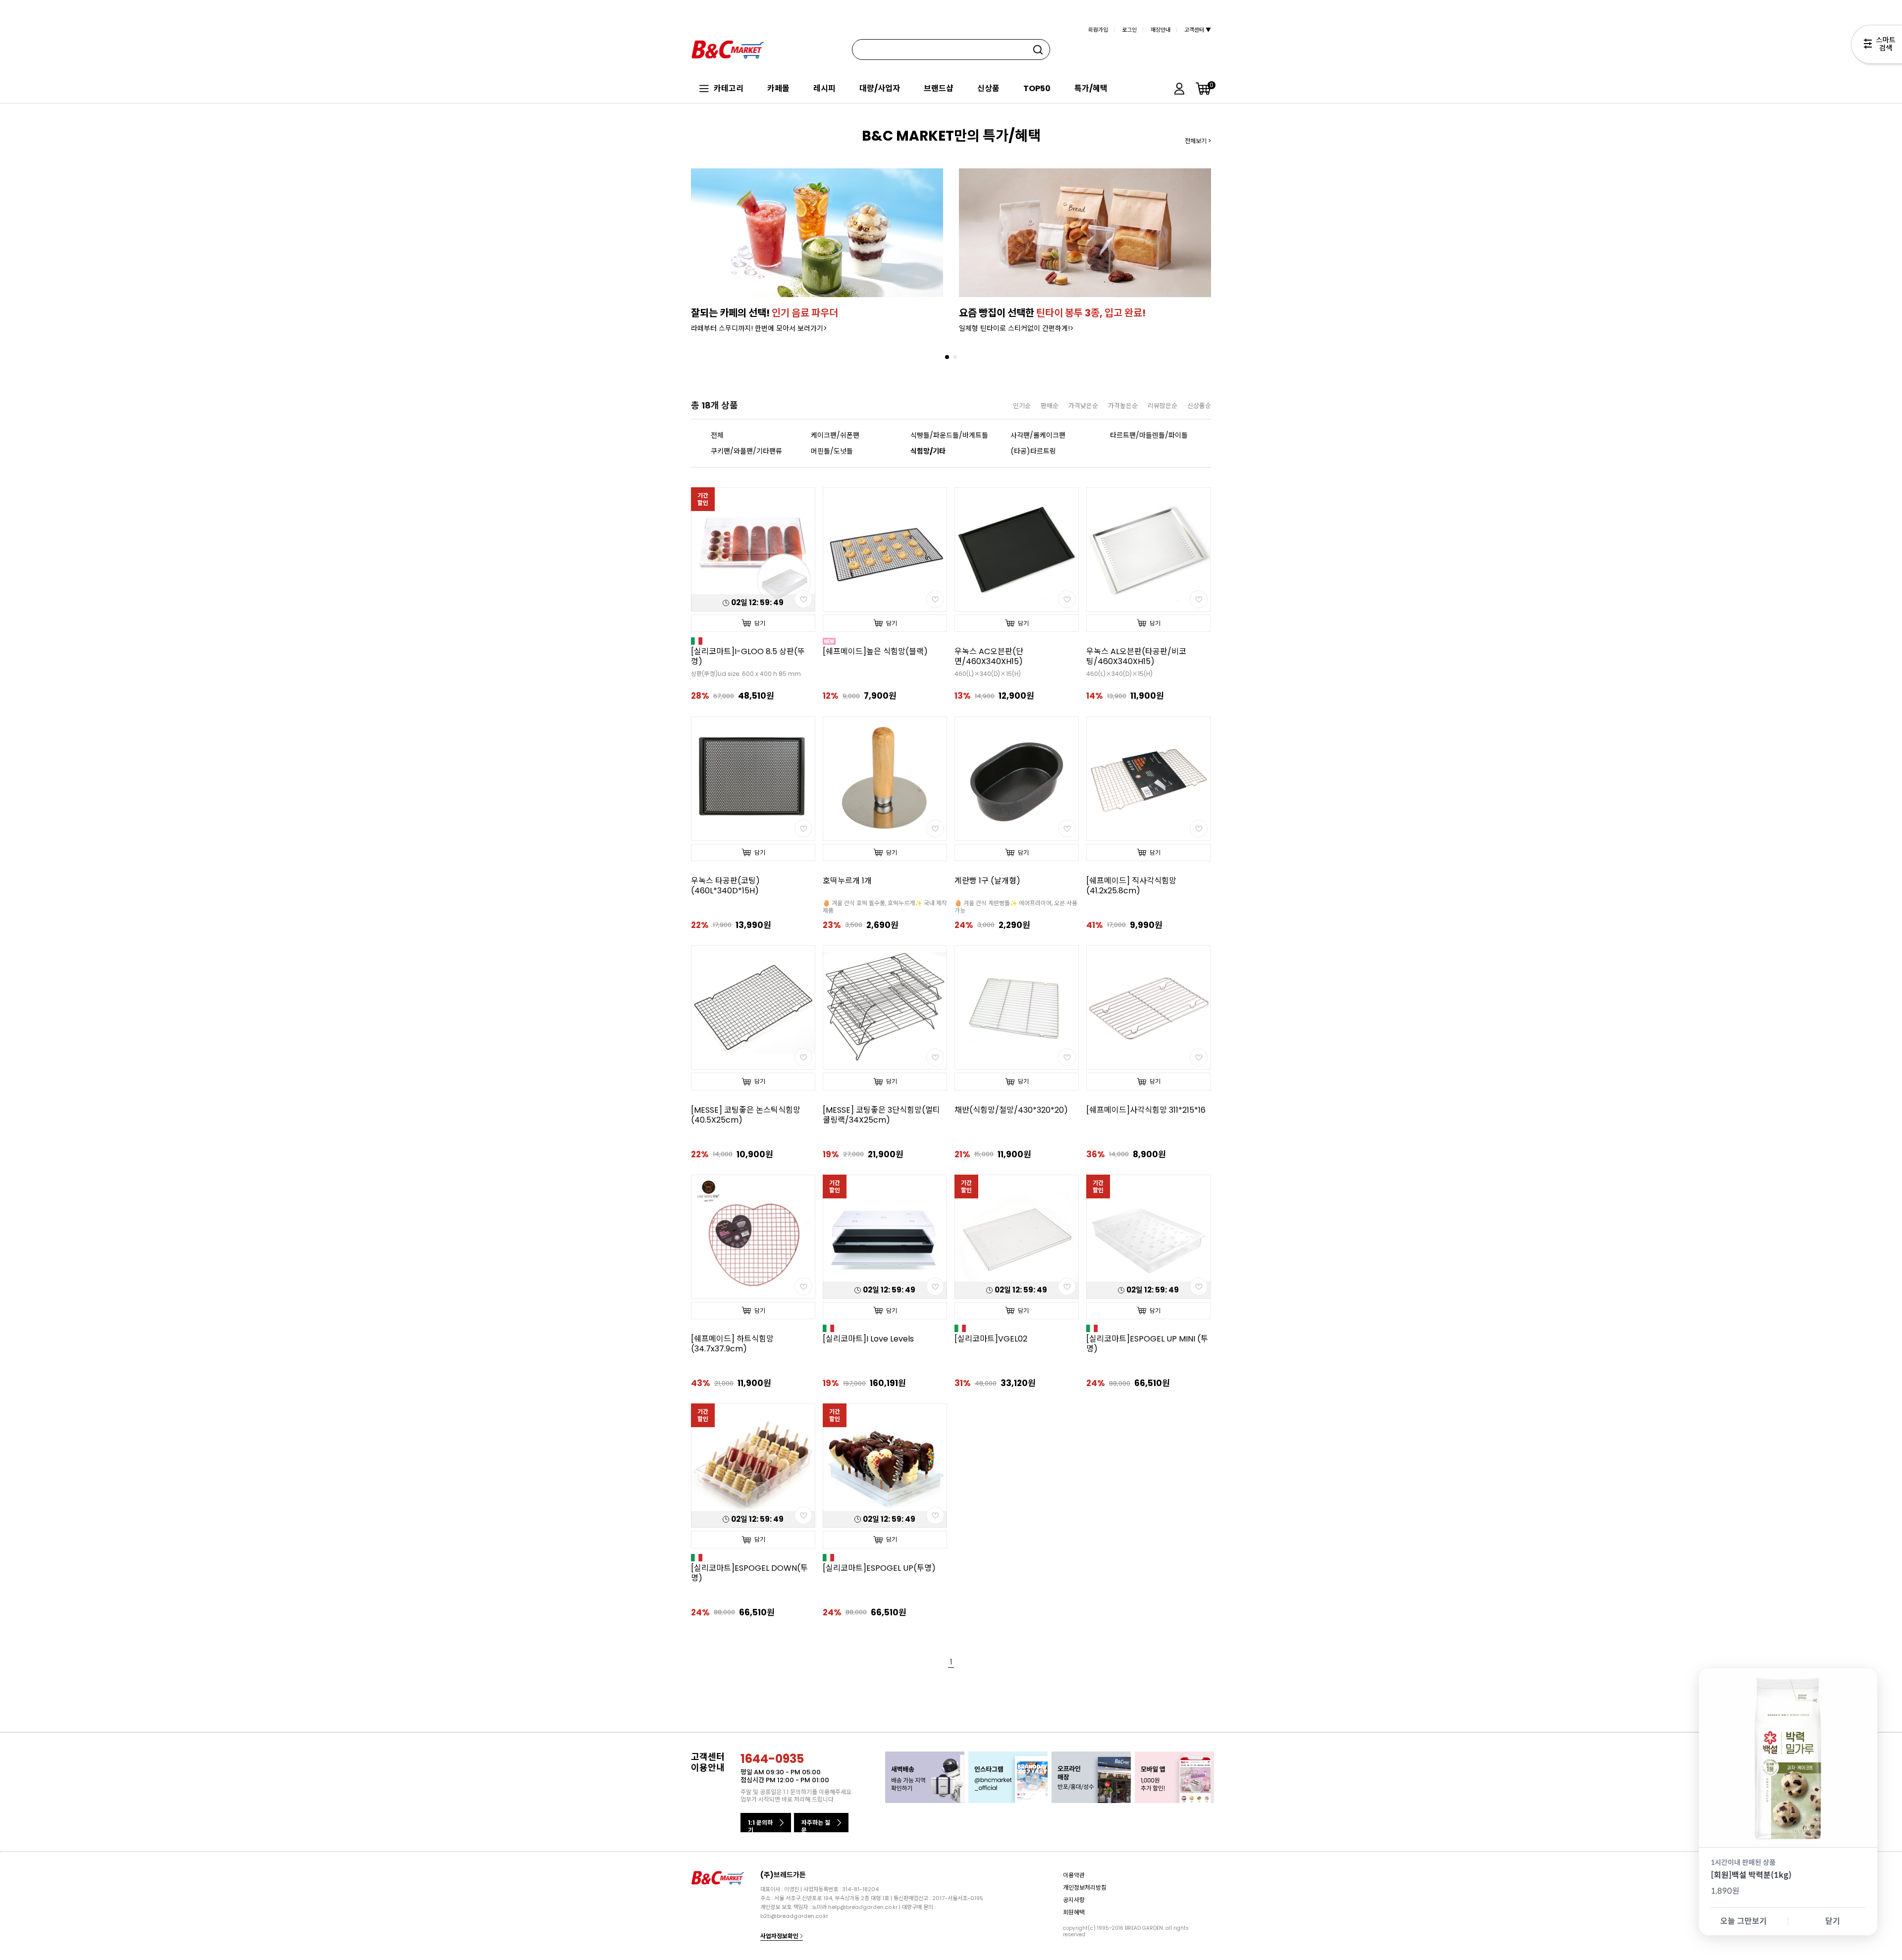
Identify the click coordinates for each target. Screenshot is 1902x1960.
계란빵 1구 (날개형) (987, 881)
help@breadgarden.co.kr (863, 1907)
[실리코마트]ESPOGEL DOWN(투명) (749, 1573)
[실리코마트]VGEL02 (991, 1339)
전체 (717, 435)
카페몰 (778, 88)
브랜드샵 (939, 88)
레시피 (824, 88)
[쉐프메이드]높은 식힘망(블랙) (875, 652)
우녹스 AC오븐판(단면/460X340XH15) (989, 657)
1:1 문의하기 (760, 1825)
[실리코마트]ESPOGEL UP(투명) (879, 1568)
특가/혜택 (1091, 88)
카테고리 (729, 88)
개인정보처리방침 (1085, 1887)
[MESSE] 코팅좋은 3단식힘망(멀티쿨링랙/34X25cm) (881, 1115)
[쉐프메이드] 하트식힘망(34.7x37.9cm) (732, 1344)
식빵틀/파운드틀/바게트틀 (947, 435)
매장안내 (1161, 30)
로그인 (1129, 30)
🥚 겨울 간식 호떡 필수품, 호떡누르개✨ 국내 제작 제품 (885, 907)
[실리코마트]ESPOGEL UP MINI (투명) (1147, 1344)
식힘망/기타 (928, 451)
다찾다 (1876, 46)
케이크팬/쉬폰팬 (835, 435)
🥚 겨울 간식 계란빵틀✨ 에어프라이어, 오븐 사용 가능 (1016, 907)
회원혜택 (1074, 1912)
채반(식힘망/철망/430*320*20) (1011, 1110)
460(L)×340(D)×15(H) (988, 674)
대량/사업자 (880, 88)
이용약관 (1074, 1875)
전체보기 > (1198, 141)
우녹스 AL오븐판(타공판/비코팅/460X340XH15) (1136, 657)
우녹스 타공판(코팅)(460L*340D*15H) (725, 886)
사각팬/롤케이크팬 (1038, 435)
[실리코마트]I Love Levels (868, 1339)
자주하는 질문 (816, 1825)
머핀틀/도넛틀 (832, 451)
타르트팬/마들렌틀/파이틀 (1146, 435)
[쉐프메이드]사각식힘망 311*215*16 (1146, 1110)
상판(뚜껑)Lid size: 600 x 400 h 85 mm (746, 674)
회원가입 (1098, 30)
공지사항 (1074, 1900)
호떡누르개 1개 (847, 881)
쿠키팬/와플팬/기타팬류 (746, 451)
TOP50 (1037, 88)
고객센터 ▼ (1198, 30)
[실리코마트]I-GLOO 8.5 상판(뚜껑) (748, 657)
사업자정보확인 (780, 1936)
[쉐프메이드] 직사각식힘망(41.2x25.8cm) (1131, 886)
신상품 (988, 88)
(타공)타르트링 (1033, 451)
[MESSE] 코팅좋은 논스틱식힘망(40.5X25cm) (746, 1115)
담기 (760, 623)
